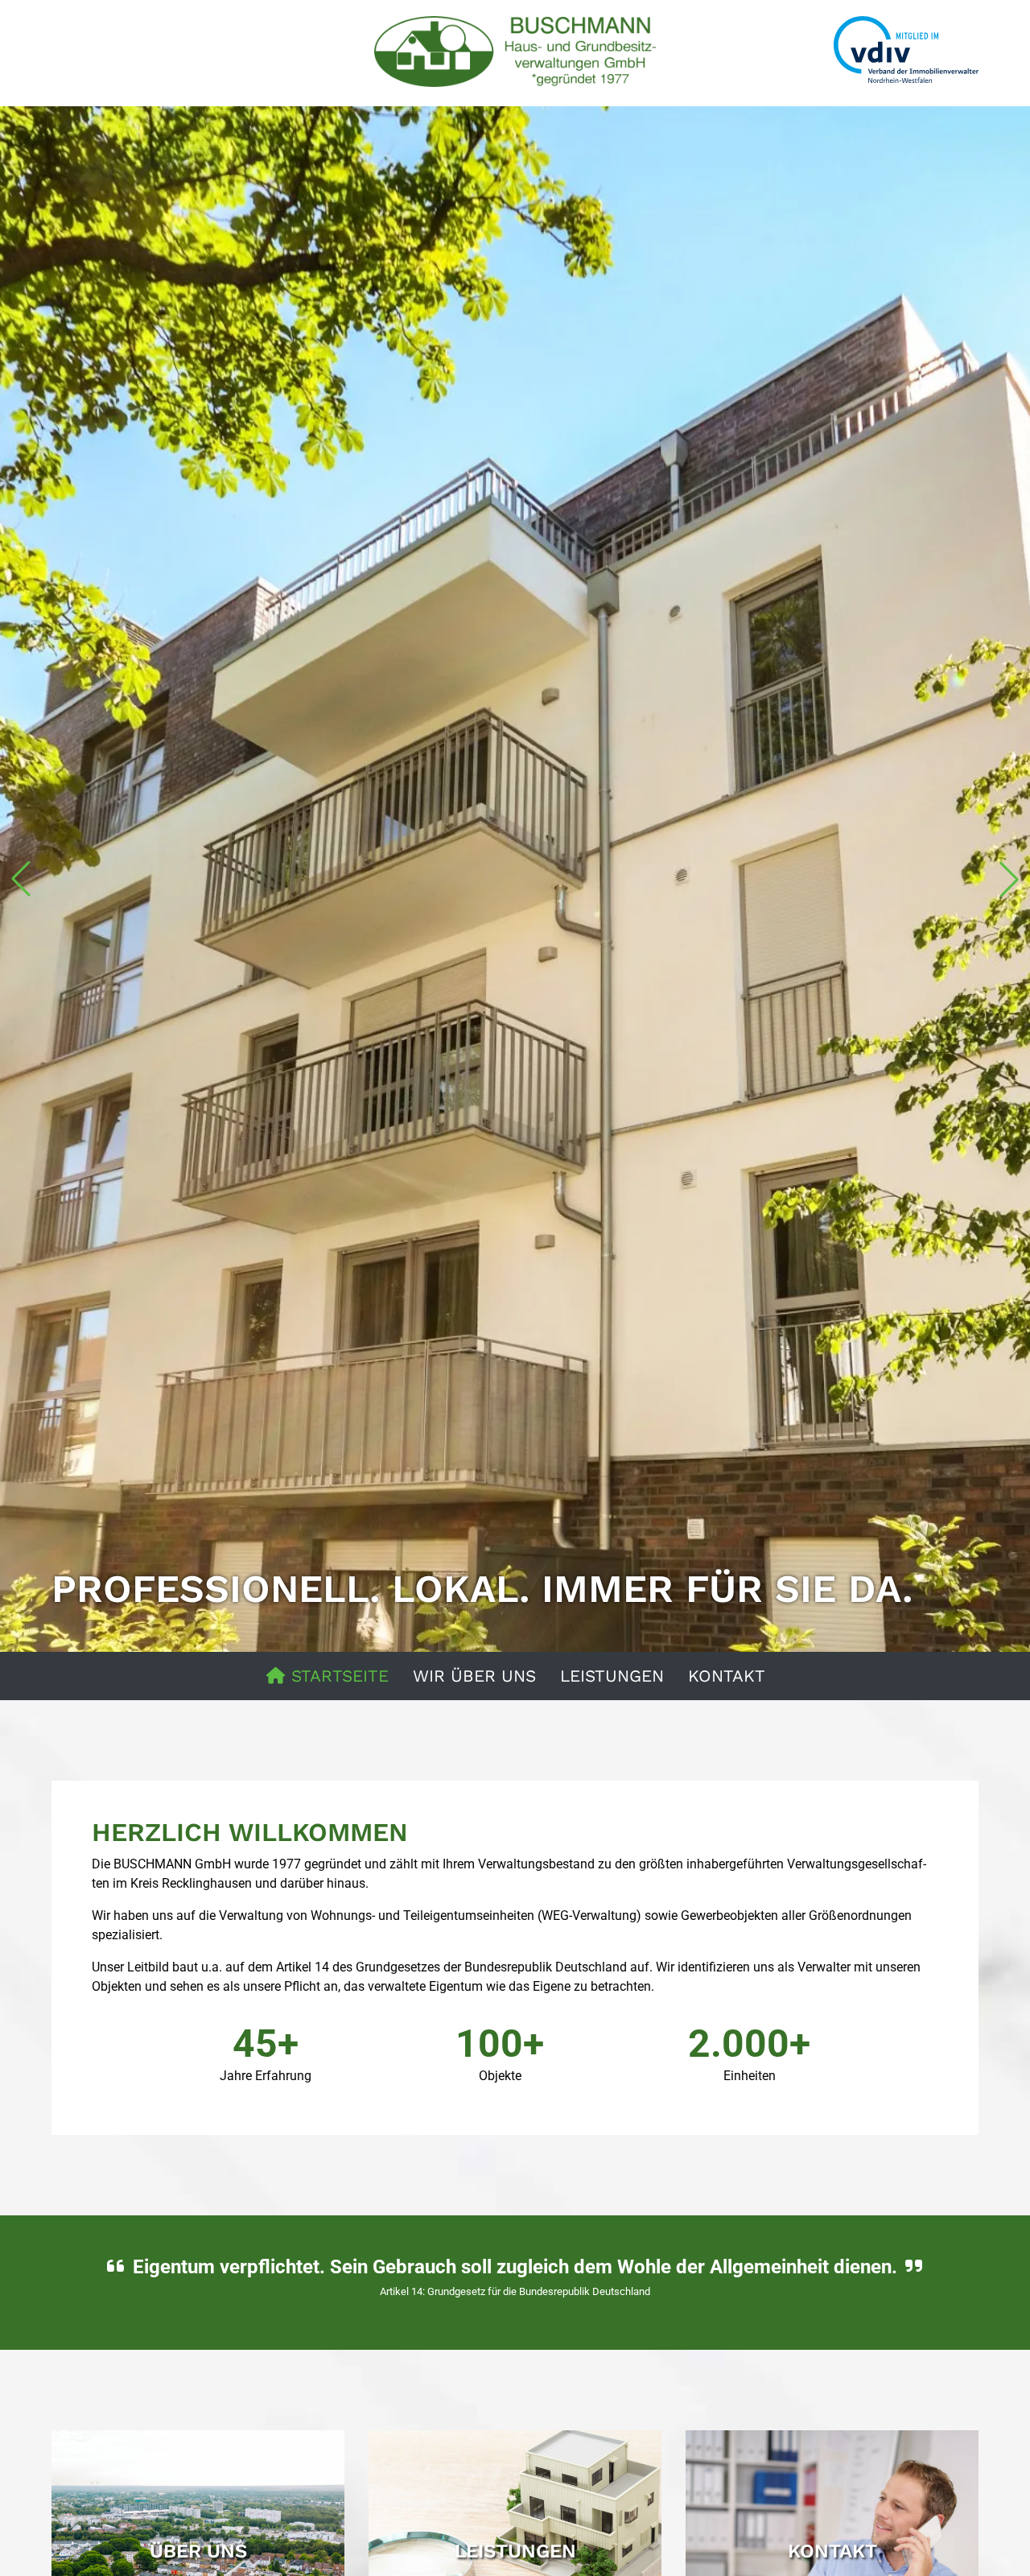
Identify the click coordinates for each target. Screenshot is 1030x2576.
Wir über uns (474, 1676)
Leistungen (612, 1676)
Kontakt (727, 1676)
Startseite (337, 1676)
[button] (21, 879)
